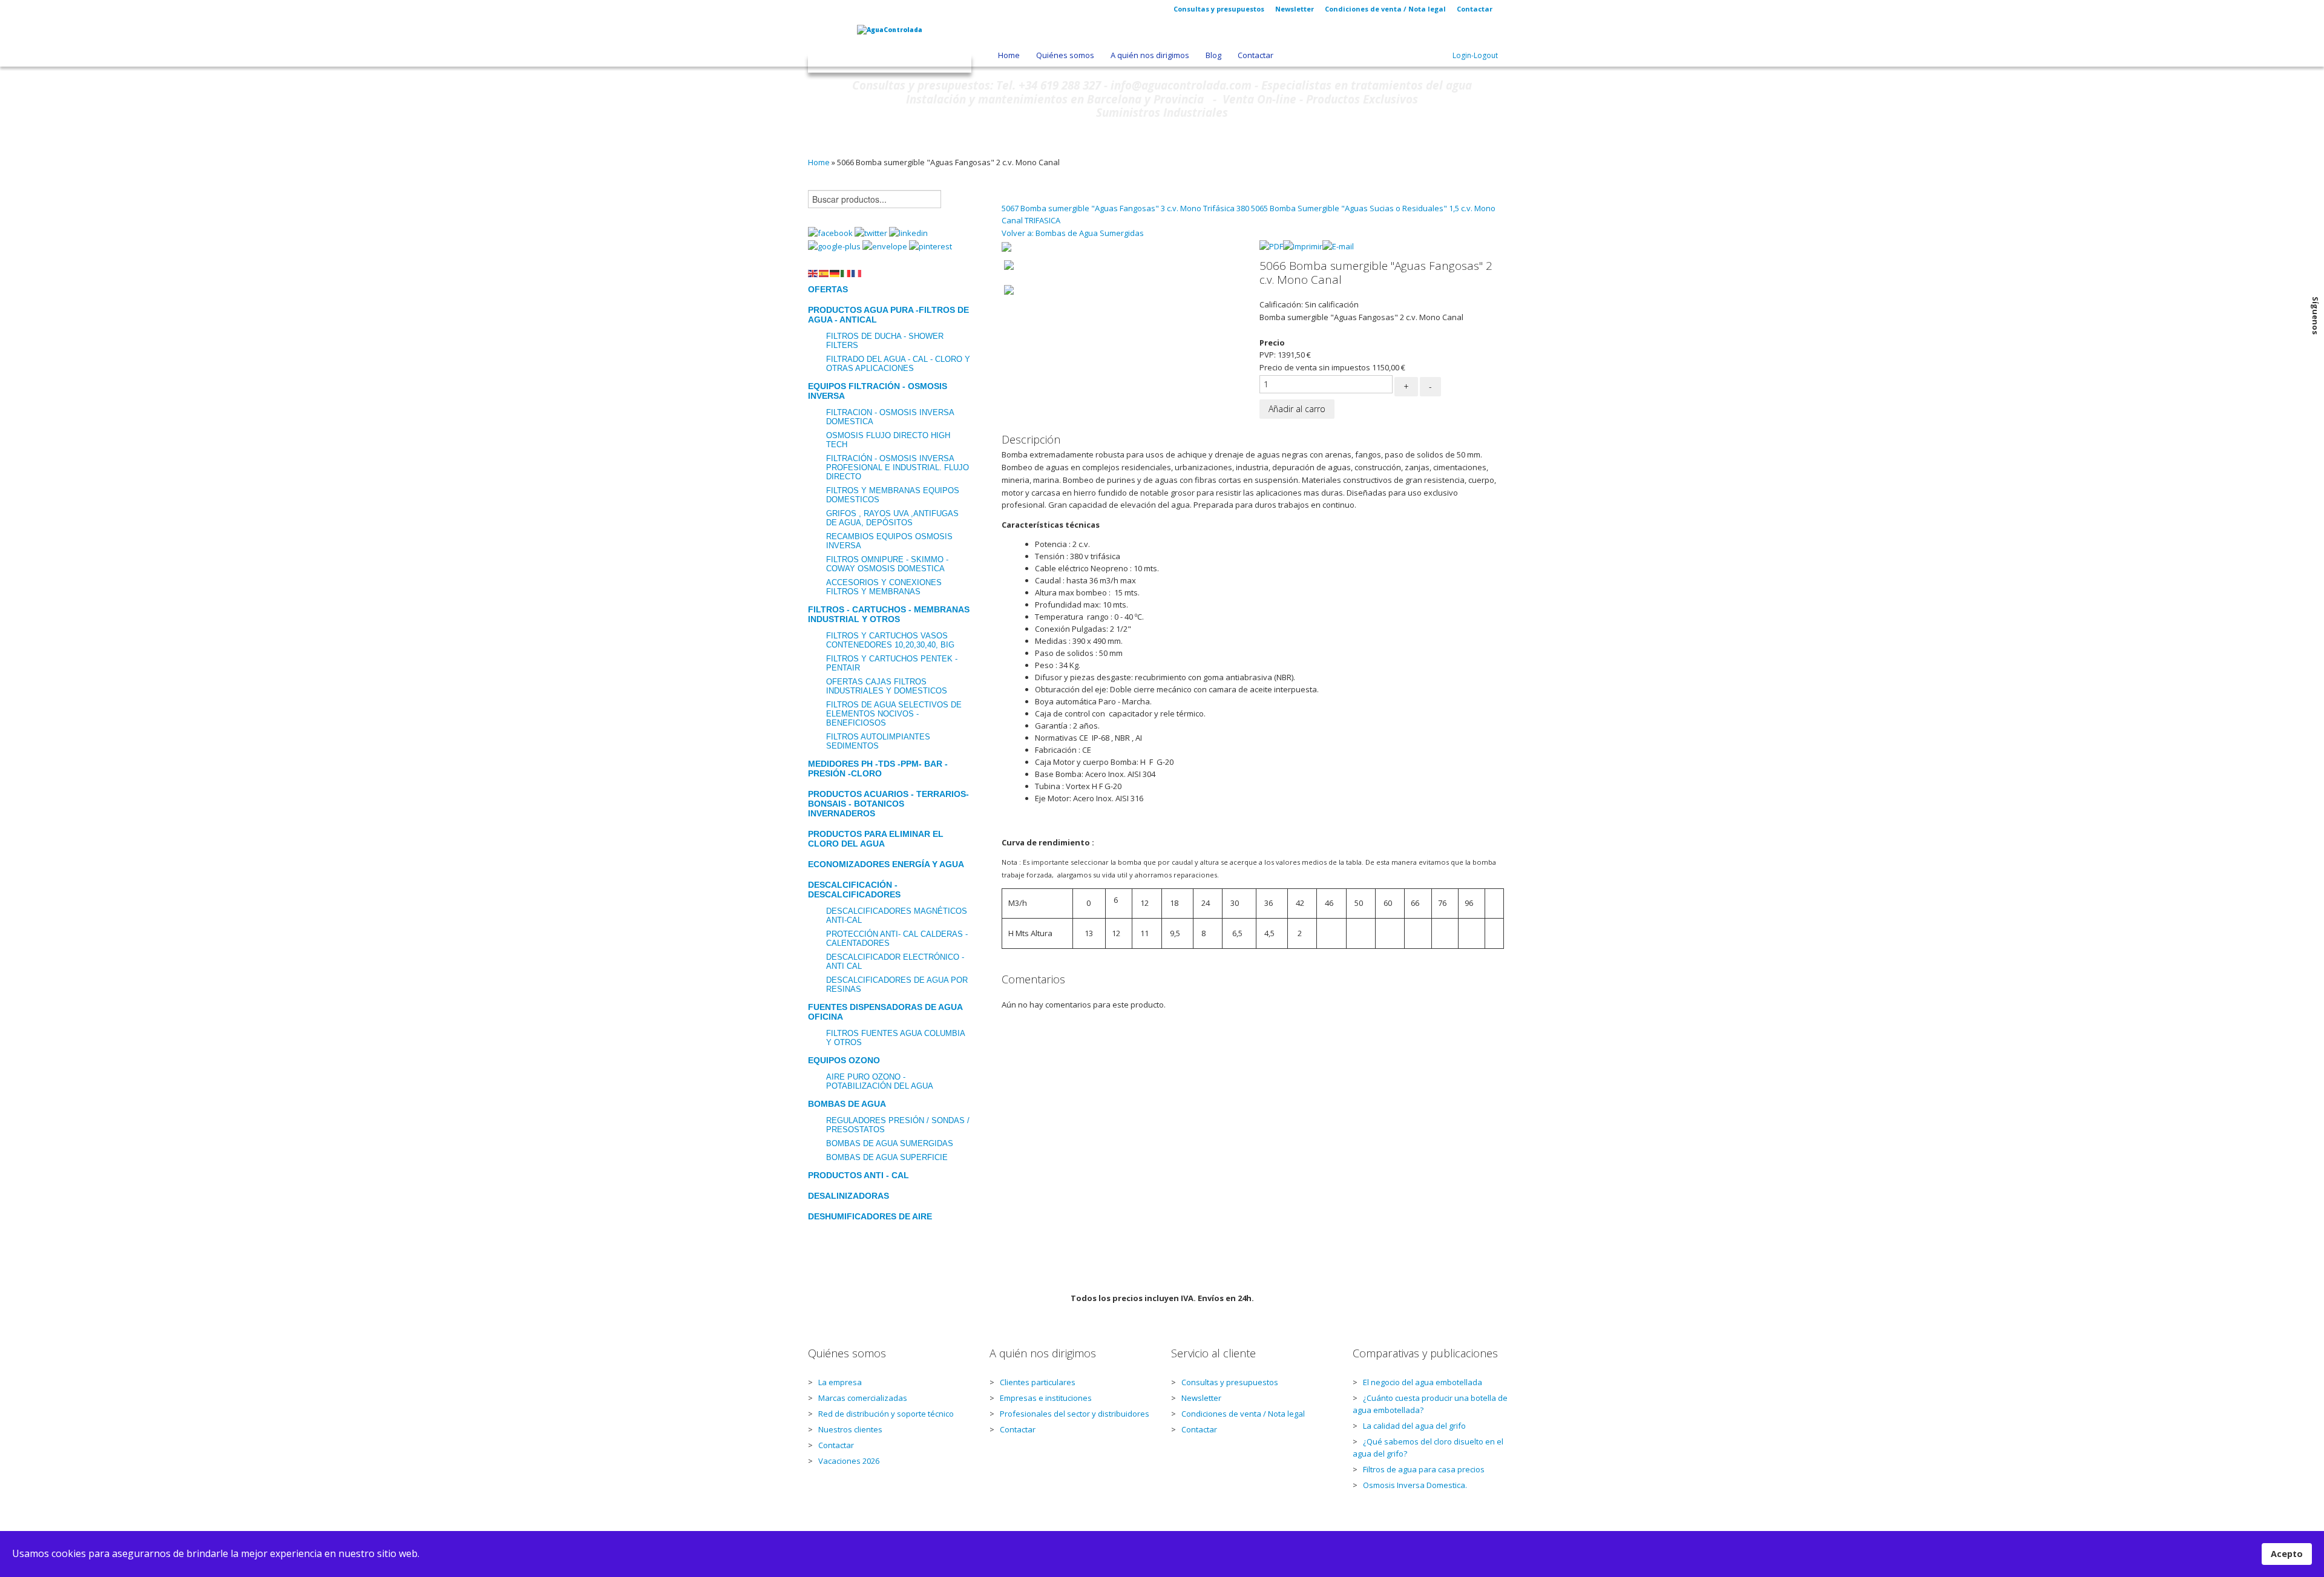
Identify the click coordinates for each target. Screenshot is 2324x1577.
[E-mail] (1338, 246)
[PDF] (1271, 246)
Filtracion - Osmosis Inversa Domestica (890, 417)
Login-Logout (1475, 55)
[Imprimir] (1303, 246)
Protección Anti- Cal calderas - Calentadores (897, 939)
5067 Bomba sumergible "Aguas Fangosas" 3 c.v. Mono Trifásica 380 (1126, 208)
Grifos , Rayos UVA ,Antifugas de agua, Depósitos (892, 518)
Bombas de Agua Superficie (887, 1157)
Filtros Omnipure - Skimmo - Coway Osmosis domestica (887, 564)
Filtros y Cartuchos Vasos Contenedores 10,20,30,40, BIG (890, 640)
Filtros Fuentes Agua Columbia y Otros (895, 1038)
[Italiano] (846, 272)
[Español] (824, 272)
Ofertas (828, 289)
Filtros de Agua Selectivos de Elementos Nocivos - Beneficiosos (894, 714)
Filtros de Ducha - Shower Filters (885, 341)
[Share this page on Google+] (835, 246)
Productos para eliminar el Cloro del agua (876, 839)
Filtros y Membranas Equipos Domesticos (893, 495)
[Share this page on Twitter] (872, 232)
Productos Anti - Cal (858, 1175)
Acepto (2287, 1554)
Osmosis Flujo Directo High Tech (888, 440)
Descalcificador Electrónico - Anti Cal (895, 962)
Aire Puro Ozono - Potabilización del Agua (880, 1081)
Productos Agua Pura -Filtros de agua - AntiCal (888, 315)
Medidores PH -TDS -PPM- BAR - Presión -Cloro (878, 769)
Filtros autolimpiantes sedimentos (878, 741)
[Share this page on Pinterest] (931, 246)
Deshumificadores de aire (870, 1216)
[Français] (857, 272)
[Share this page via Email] (886, 246)
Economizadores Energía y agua (886, 864)
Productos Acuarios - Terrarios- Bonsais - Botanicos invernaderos (888, 804)
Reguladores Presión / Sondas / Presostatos (898, 1125)
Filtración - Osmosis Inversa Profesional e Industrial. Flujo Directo (898, 467)
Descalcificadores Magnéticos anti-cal (897, 916)
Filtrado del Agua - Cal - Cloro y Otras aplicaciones (898, 364)
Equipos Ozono (844, 1060)
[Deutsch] (835, 272)
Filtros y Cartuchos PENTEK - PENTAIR (892, 663)
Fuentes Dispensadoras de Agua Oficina (885, 1012)
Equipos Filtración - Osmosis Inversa (878, 391)
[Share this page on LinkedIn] (908, 232)
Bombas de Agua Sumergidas (890, 1143)
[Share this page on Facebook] (831, 232)
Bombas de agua (847, 1104)
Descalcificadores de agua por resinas (897, 985)
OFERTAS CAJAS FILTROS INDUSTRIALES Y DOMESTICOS (887, 686)
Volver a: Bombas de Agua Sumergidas (1073, 233)
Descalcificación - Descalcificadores (854, 890)
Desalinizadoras (849, 1196)
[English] (813, 272)
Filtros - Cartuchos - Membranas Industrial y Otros (889, 614)
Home (819, 162)
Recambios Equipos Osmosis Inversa (889, 541)
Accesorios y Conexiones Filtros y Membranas (884, 587)
